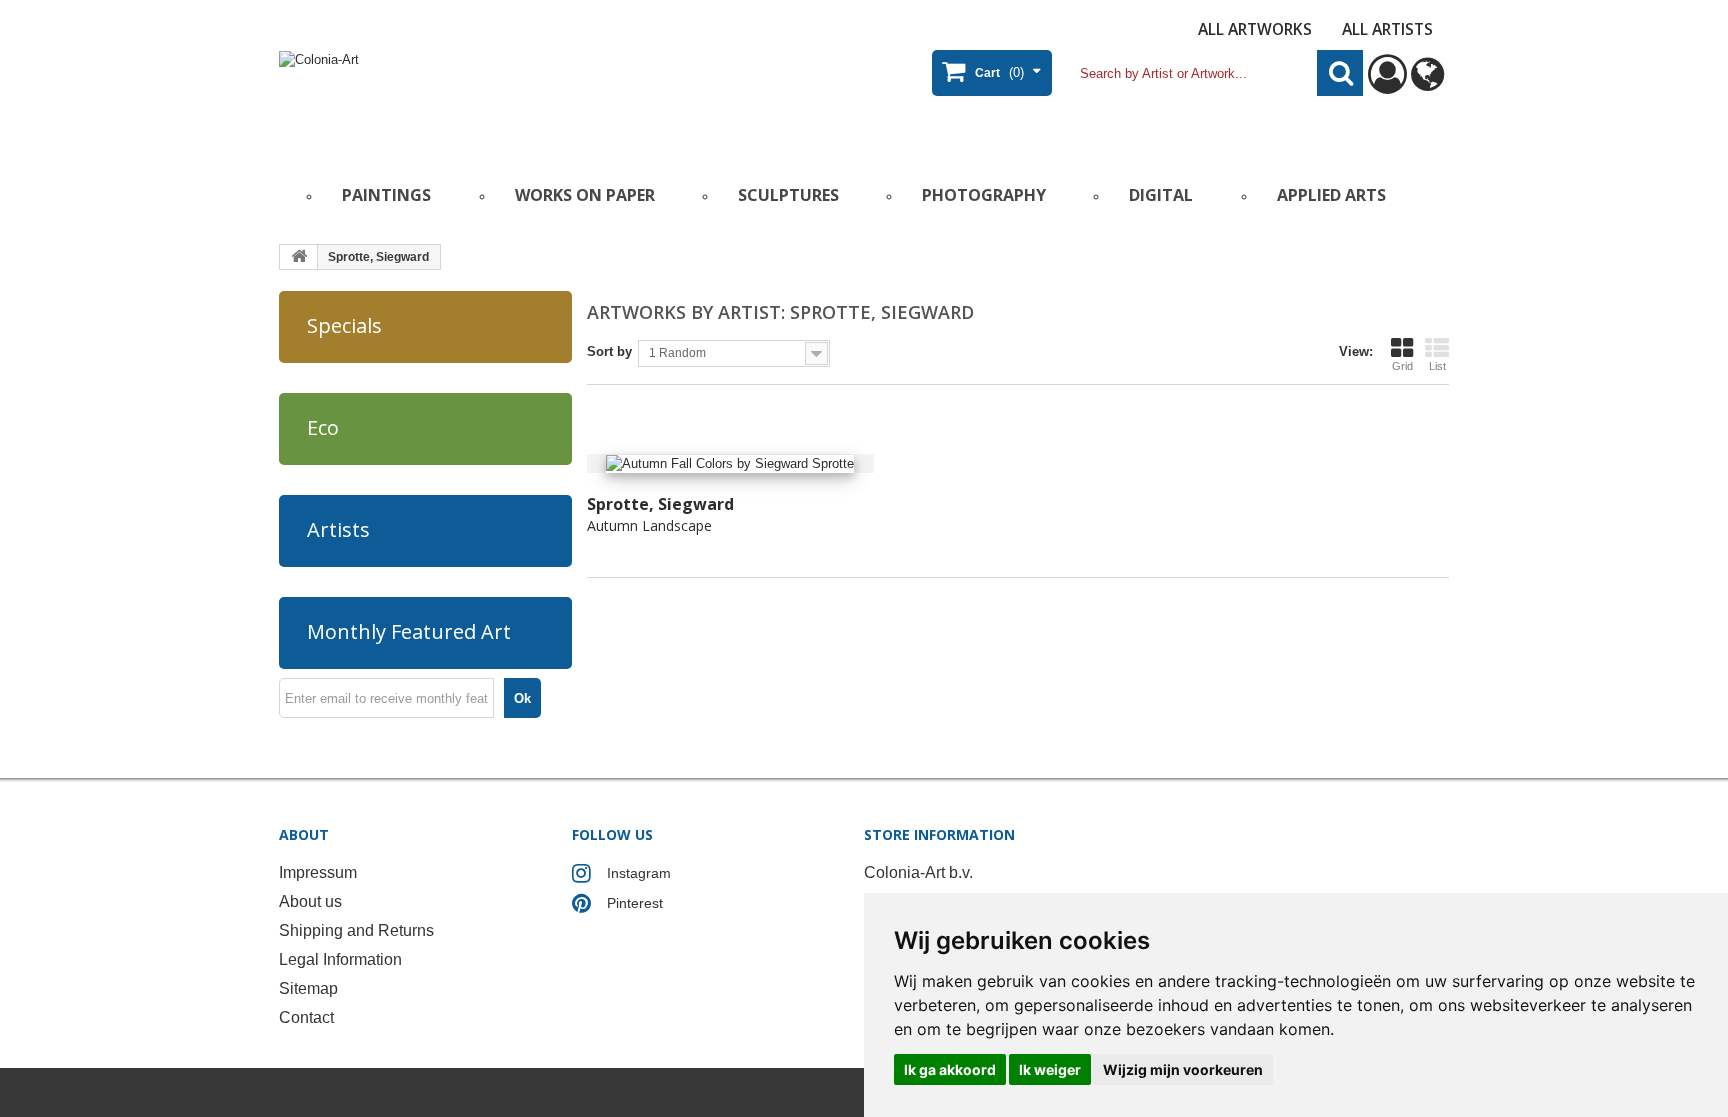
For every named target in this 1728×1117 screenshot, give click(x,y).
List (1437, 366)
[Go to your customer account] (1387, 83)
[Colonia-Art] (474, 96)
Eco (323, 427)
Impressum (318, 872)
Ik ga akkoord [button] (950, 1069)
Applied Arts (1331, 195)
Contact (306, 1017)
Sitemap (308, 988)
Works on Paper (585, 195)
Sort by (609, 351)
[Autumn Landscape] (730, 463)
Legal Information (340, 959)
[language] (1427, 83)
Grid (1402, 366)
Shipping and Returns (356, 930)
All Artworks (1255, 29)
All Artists (1387, 29)
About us (310, 901)
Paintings (386, 195)
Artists (338, 529)
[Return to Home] (299, 257)
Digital (1161, 195)
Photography (984, 195)
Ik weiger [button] (1050, 1069)
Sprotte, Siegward (660, 504)
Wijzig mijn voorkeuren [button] (1183, 1069)
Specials (344, 325)
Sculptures (788, 195)
